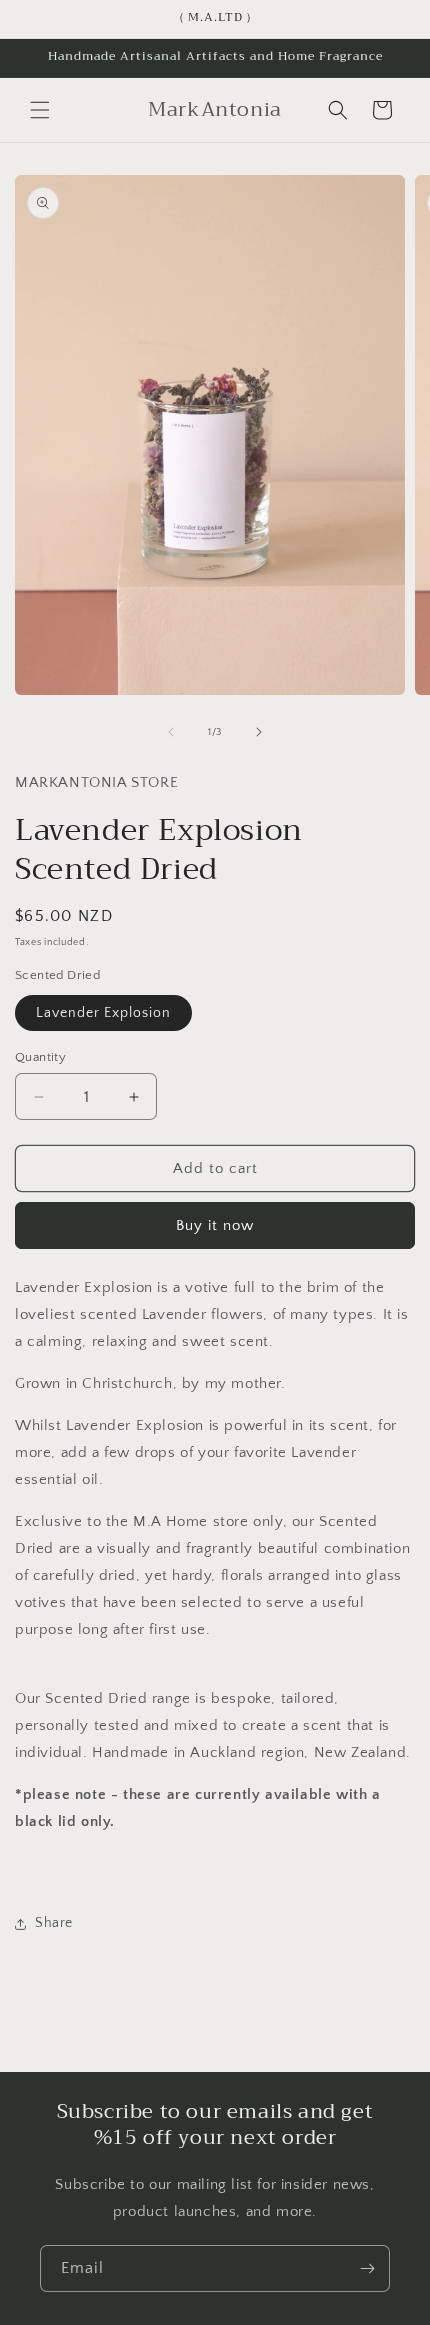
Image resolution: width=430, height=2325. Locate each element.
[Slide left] (171, 732)
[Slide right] (259, 732)
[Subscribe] (367, 2268)
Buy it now (215, 1225)
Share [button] (54, 1923)
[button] (40, 110)
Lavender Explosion (103, 1013)
